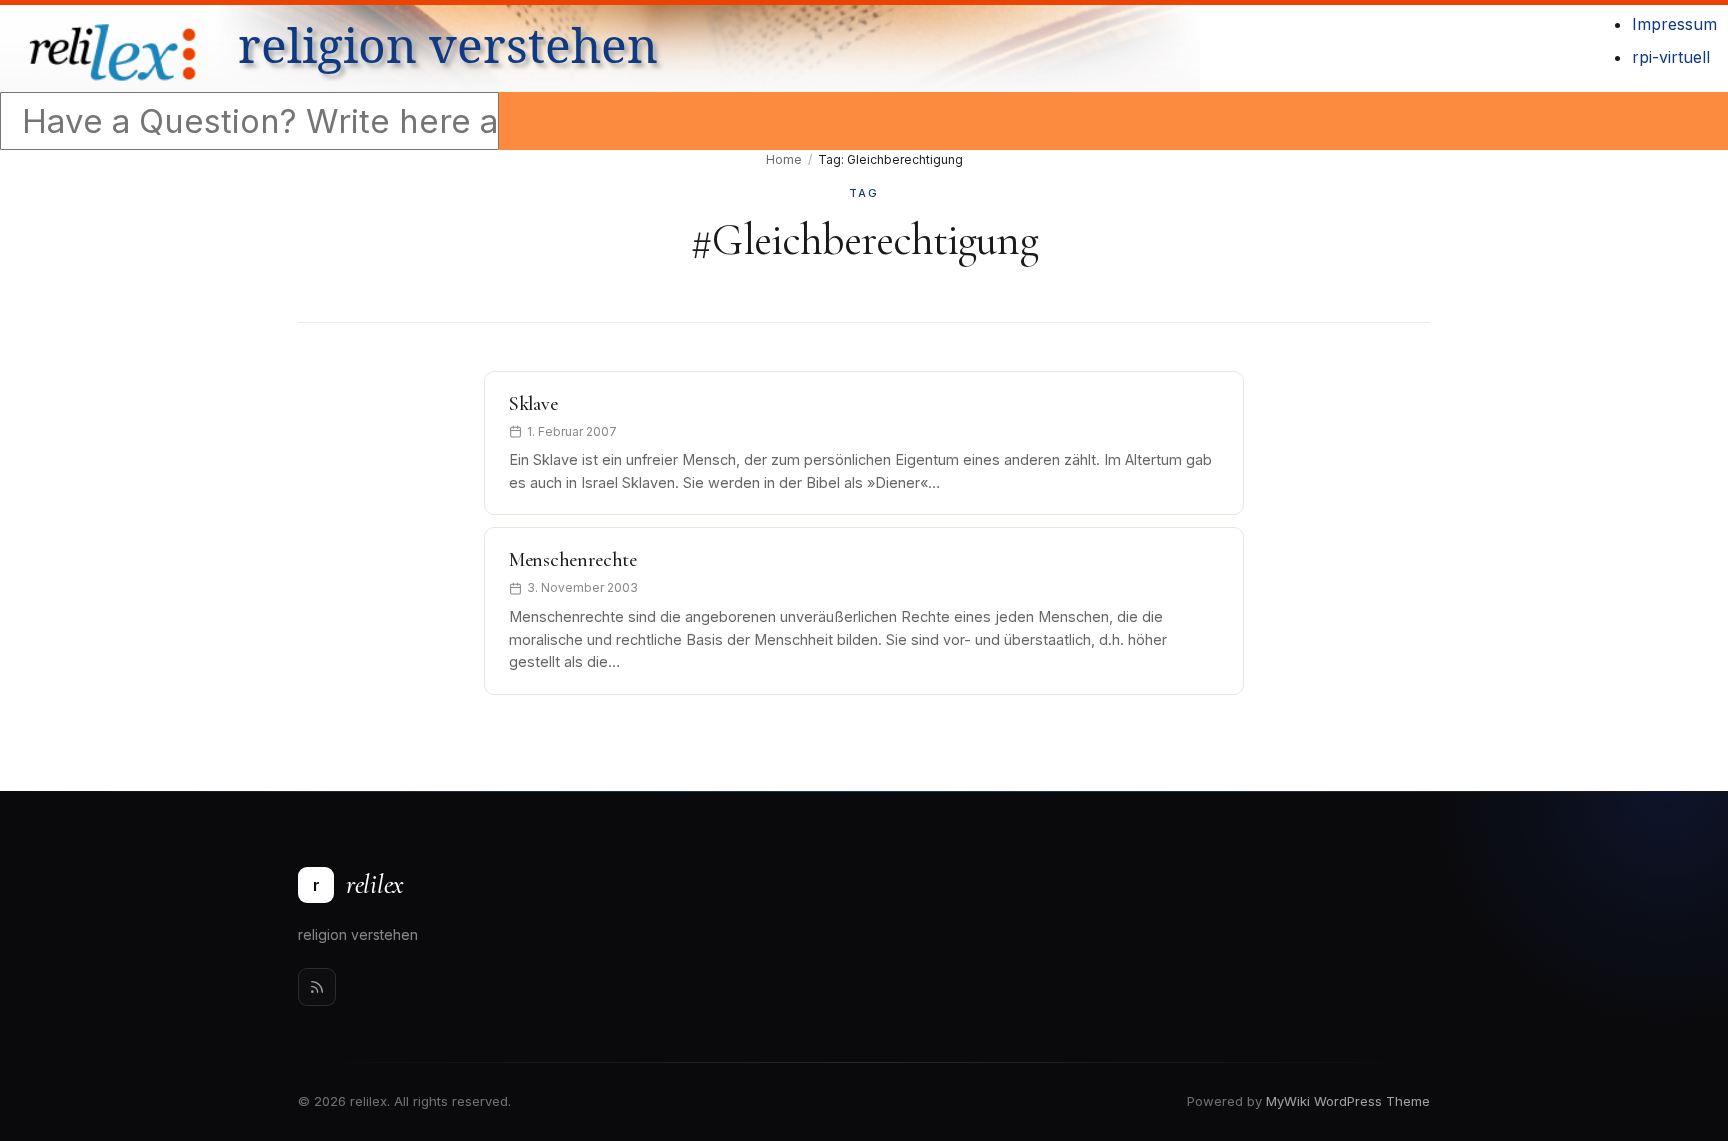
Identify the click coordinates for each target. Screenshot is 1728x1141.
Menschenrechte (573, 560)
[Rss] (317, 987)
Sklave (533, 404)
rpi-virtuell (1671, 57)
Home (784, 159)
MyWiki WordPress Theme (1348, 1101)
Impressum (1674, 24)
